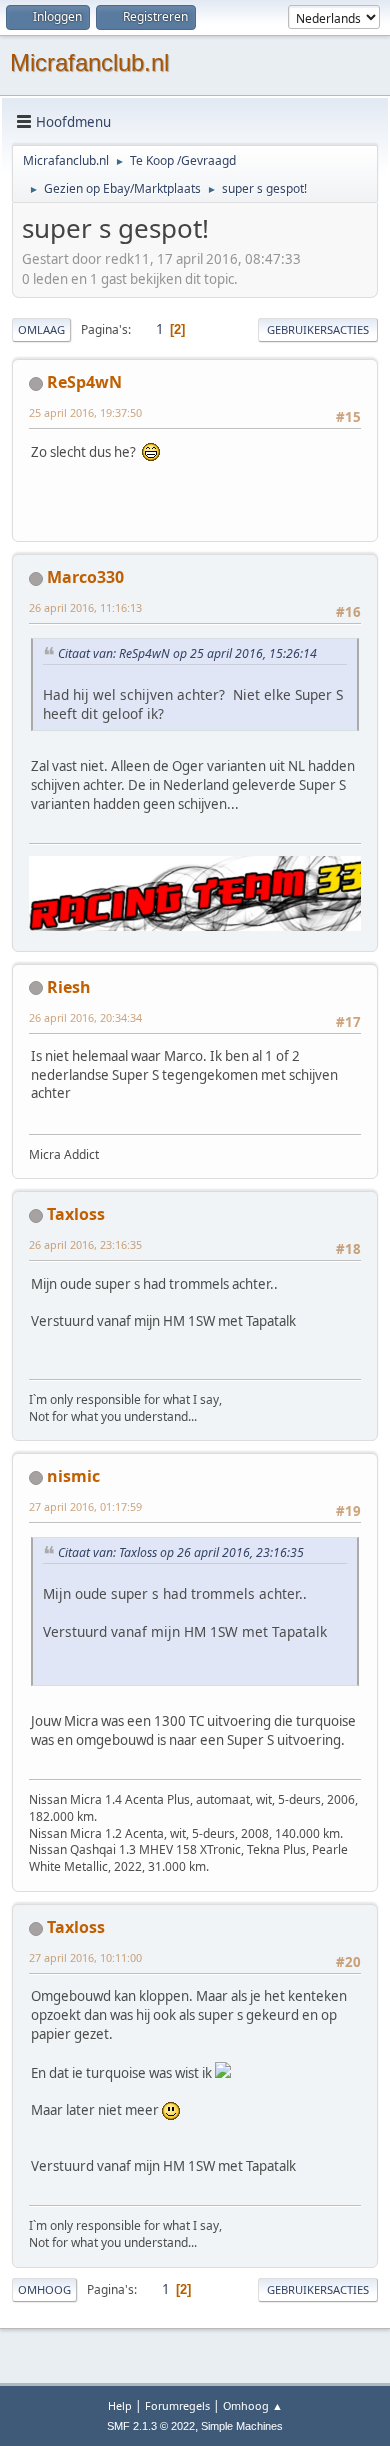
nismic (73, 1476)
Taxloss (76, 1214)
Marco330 (85, 577)
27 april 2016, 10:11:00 (85, 1957)
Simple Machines (242, 2426)
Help (120, 2405)
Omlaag (41, 329)
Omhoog (44, 2289)
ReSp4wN (84, 382)
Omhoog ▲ (253, 2405)
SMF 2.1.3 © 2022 (151, 2426)
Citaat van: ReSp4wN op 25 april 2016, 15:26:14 (187, 653)
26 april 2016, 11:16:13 (85, 607)
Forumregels (177, 2405)
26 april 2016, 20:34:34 (85, 1017)
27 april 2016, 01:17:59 (85, 1506)
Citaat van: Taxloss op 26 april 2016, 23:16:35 (181, 1552)
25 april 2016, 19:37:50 (85, 412)
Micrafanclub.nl (89, 62)
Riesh (69, 987)
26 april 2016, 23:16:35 (85, 1244)
